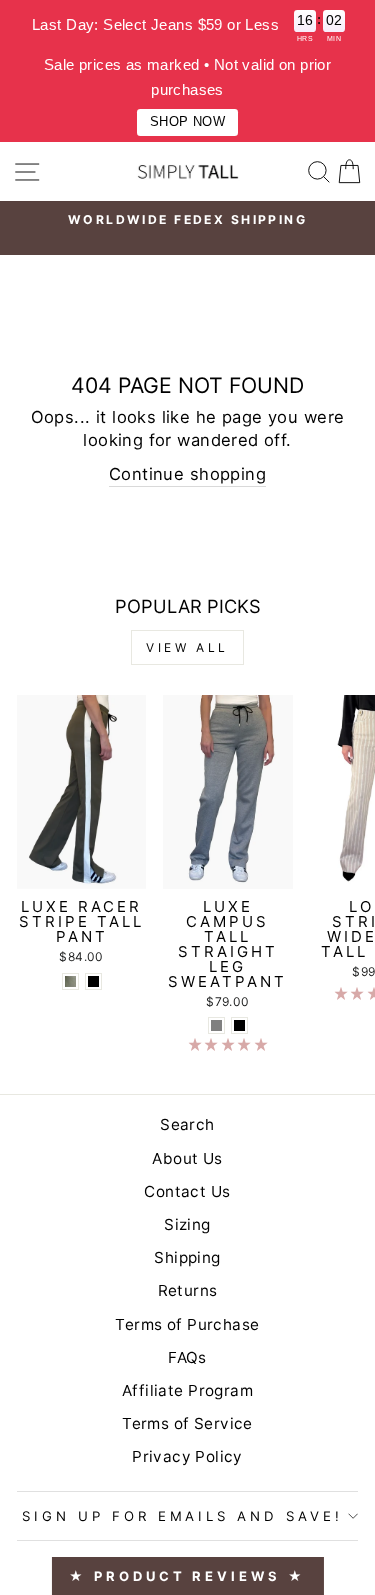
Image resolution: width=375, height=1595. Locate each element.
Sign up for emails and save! (182, 1516)
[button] (228, 1044)
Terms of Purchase (187, 1324)
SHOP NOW (187, 121)
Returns (188, 1290)
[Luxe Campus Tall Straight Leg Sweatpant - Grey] (216, 1025)
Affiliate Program (187, 1390)
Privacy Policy (187, 1456)
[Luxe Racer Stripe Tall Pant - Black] (93, 981)
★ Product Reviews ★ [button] (187, 1576)
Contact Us (187, 1191)
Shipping (187, 1257)
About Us (187, 1158)
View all (187, 647)
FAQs (187, 1357)
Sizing (187, 1224)
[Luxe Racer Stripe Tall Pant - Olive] (70, 981)
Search (187, 1124)
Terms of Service (187, 1423)
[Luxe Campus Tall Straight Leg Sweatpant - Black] (239, 1025)
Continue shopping (187, 474)
